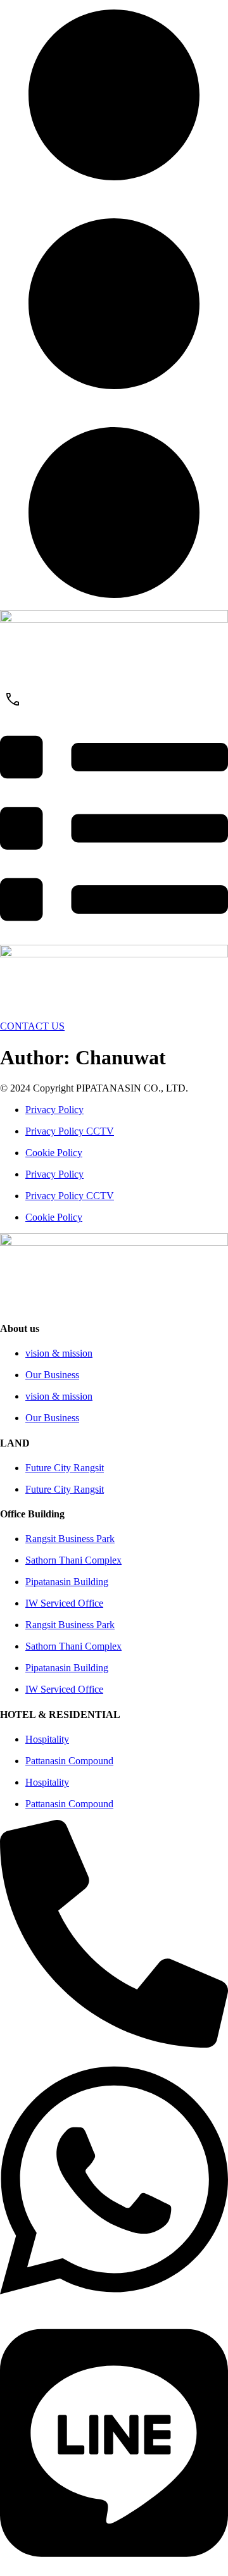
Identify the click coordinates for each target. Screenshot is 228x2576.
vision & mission (59, 1353)
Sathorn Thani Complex (73, 1560)
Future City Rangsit (65, 1468)
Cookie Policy (54, 1153)
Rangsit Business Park (70, 1539)
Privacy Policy (54, 1110)
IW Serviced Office (64, 1603)
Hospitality (47, 1739)
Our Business (52, 1375)
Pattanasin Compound (69, 1761)
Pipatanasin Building (67, 1582)
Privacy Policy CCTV (70, 1131)
